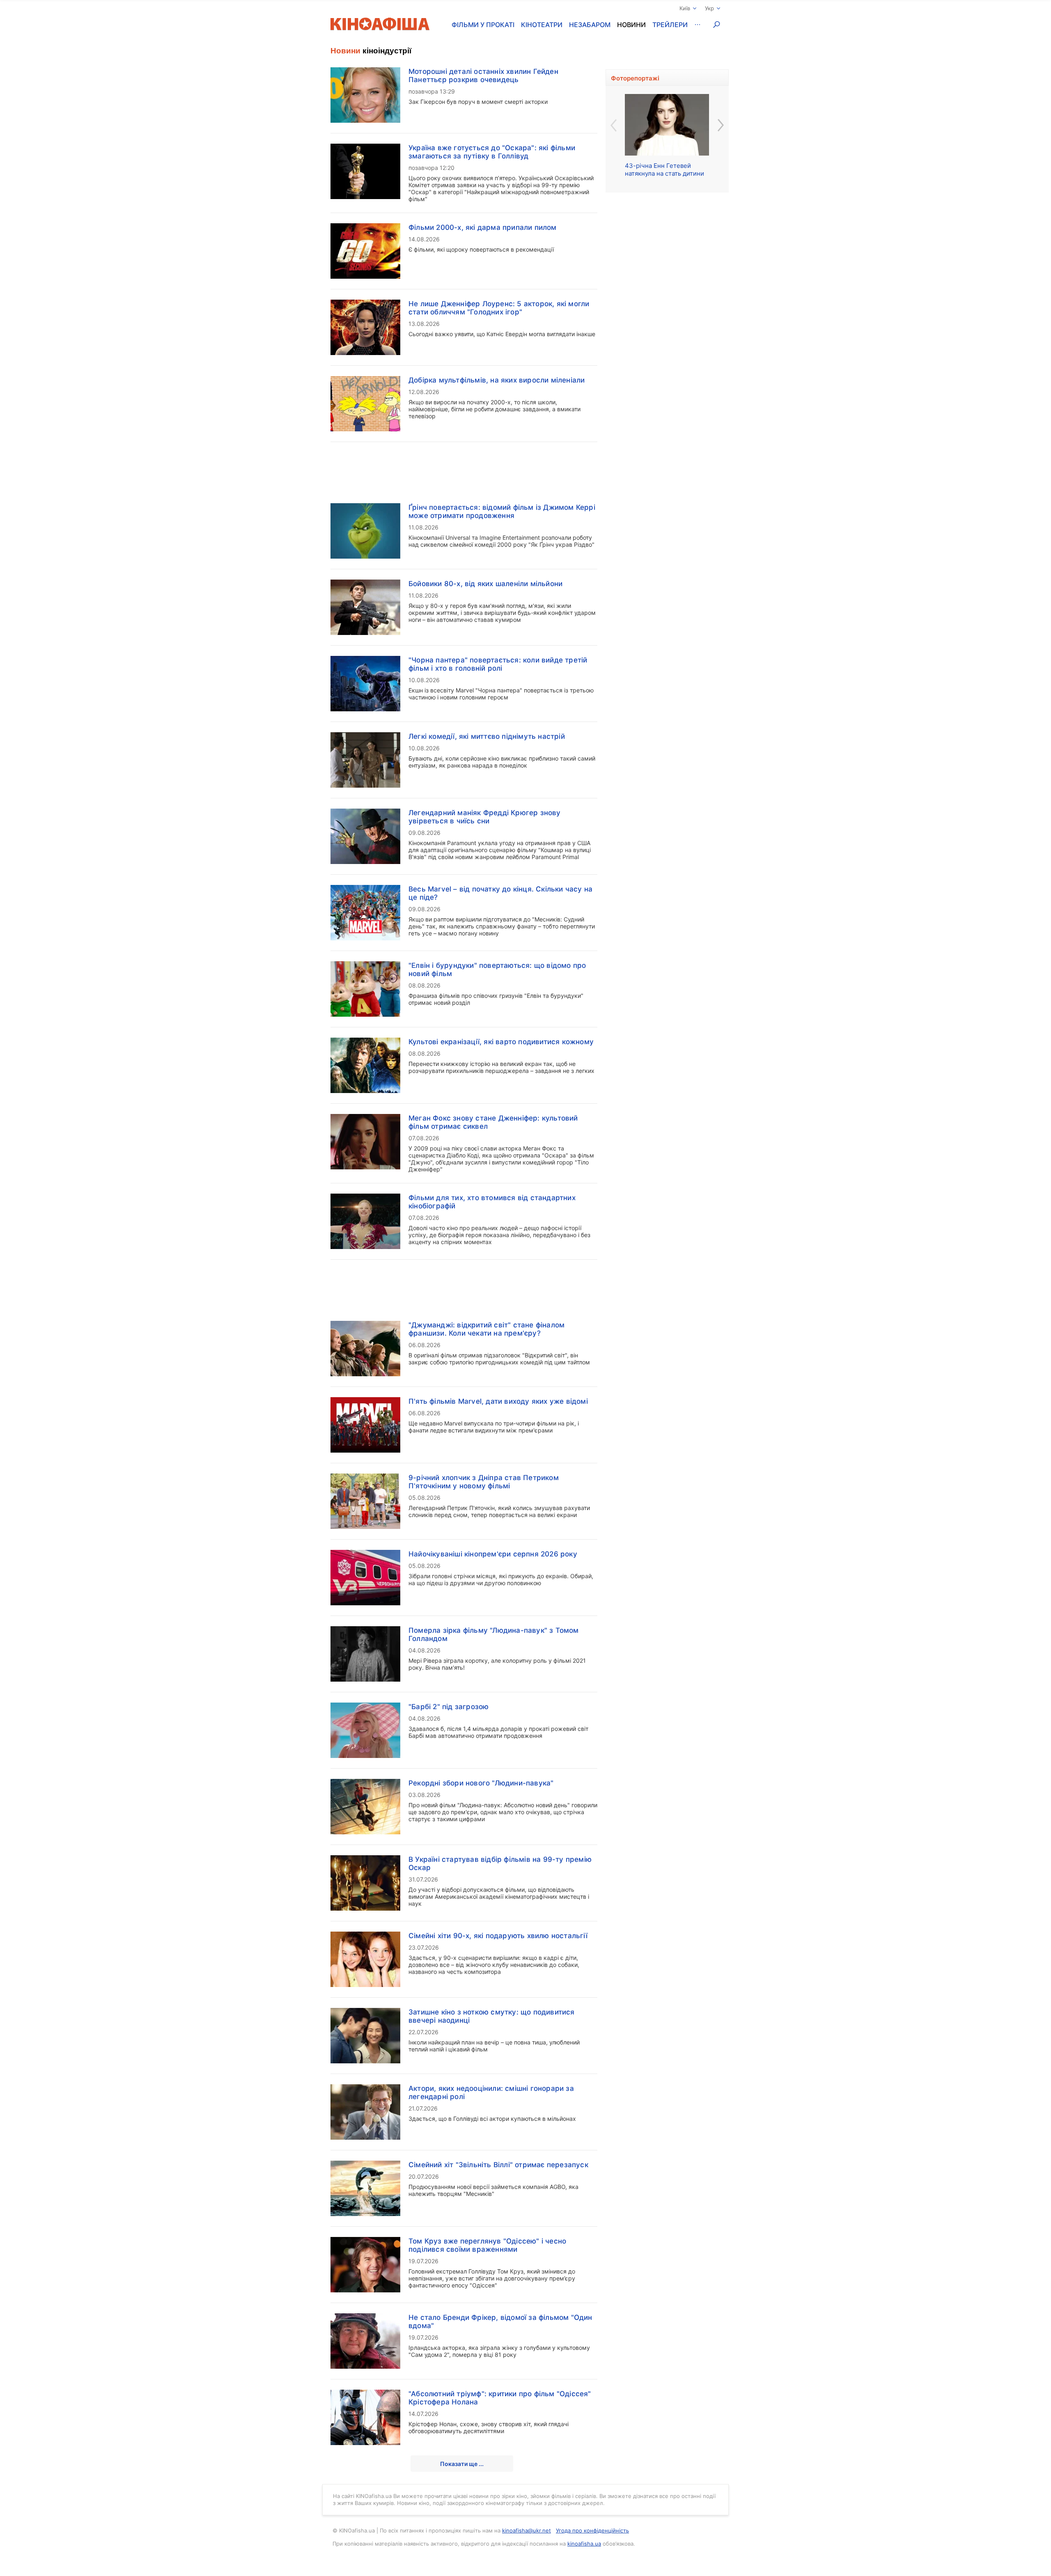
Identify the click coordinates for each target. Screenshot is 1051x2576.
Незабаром (590, 25)
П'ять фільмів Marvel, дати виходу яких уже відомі (498, 1401)
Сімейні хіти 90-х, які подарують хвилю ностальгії (498, 1936)
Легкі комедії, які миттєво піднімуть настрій (487, 736)
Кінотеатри (542, 25)
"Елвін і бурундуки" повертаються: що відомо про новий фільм (497, 969)
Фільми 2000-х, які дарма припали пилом (483, 227)
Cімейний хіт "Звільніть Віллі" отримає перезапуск (498, 2165)
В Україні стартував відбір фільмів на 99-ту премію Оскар (500, 1863)
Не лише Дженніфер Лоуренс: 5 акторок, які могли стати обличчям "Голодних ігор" (499, 308)
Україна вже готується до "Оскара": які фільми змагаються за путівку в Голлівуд (492, 152)
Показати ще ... (462, 2464)
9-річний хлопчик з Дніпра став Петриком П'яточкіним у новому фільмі (484, 1482)
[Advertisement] (464, 468)
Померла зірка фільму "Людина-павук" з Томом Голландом (494, 1634)
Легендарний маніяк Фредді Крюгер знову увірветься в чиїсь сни (485, 817)
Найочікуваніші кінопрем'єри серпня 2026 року (493, 1554)
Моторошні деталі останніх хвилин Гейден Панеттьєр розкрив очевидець (483, 76)
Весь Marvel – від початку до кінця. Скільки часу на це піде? (500, 893)
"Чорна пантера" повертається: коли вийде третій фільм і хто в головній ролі (498, 664)
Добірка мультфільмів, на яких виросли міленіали (497, 380)
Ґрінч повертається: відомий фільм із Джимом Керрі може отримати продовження (502, 511)
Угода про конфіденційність (592, 2530)
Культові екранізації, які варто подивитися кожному (501, 1042)
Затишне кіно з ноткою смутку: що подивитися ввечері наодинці (492, 2016)
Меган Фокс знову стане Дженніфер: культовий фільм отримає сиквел (493, 1122)
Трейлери (670, 25)
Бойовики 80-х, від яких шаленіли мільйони (485, 584)
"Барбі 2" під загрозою (449, 1707)
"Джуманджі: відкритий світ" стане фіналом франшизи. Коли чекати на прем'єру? (486, 1329)
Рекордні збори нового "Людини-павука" (481, 1783)
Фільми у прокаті (483, 25)
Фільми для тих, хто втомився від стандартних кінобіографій (492, 1202)
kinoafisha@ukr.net (527, 2530)
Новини (631, 25)
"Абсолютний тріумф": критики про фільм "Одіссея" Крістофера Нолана (500, 2398)
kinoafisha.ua (584, 2544)
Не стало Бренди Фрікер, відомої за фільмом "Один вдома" (500, 2322)
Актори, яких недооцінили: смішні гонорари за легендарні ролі (491, 2092)
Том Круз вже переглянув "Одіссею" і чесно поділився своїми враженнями (487, 2245)
